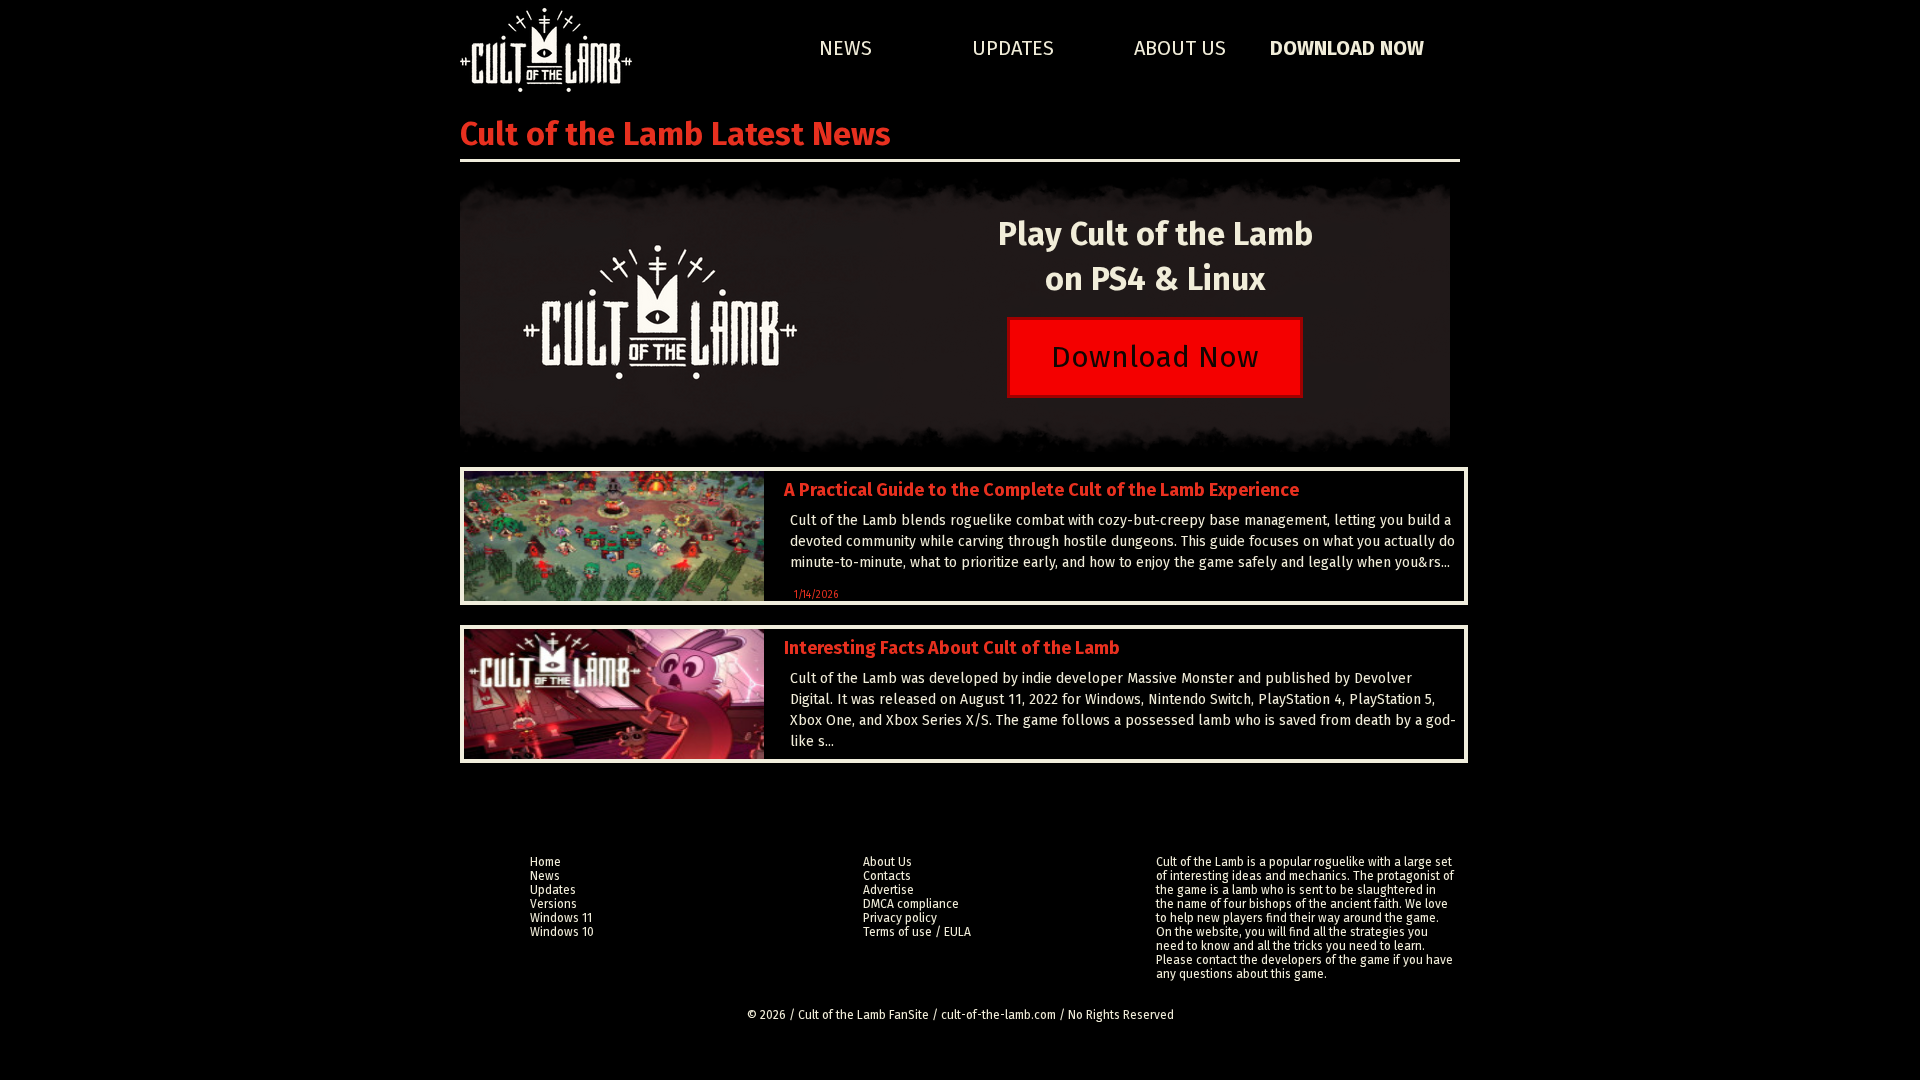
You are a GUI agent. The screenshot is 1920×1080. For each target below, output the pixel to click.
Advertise (888, 890)
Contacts (887, 876)
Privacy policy (900, 918)
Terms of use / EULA (917, 932)
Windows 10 (562, 932)
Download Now (1347, 48)
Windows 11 (561, 918)
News (845, 48)
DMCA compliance (911, 904)
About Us (1180, 48)
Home (545, 862)
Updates (1013, 48)
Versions (553, 904)
